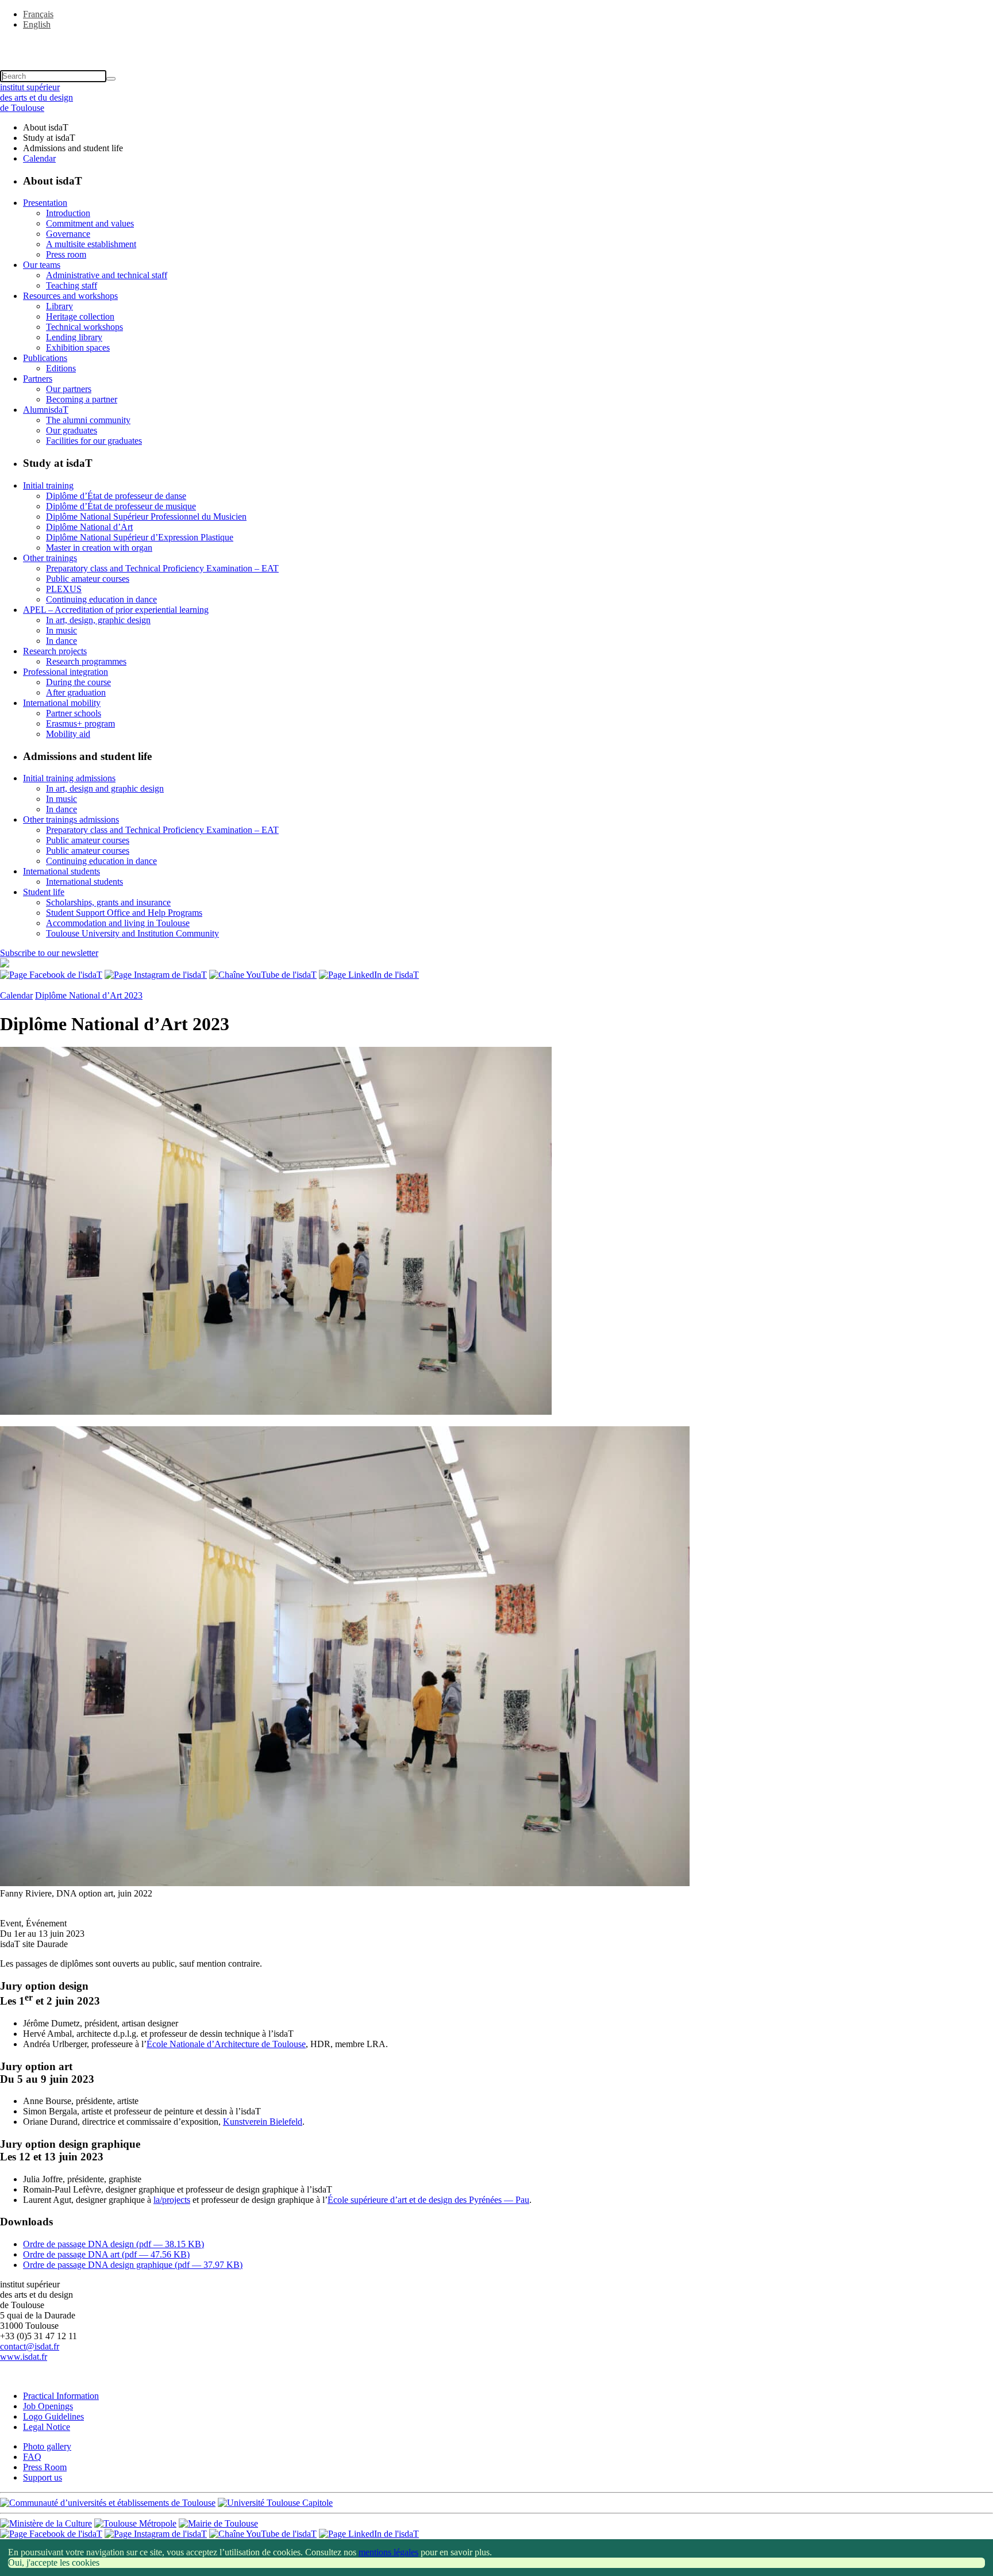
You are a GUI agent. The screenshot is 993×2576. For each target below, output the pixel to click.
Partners (38, 379)
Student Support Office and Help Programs (124, 913)
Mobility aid (68, 734)
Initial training (48, 485)
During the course (78, 682)
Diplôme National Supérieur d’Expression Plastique (140, 537)
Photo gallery (47, 2446)
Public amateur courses (88, 579)
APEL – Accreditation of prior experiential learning (116, 610)
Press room (66, 254)
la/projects (172, 2200)
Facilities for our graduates (94, 441)
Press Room (45, 2467)
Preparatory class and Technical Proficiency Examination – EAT (162, 568)
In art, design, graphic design (98, 620)
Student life (44, 892)
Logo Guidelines (53, 2416)
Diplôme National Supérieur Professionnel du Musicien (146, 517)
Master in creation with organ (99, 548)
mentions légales (388, 2552)
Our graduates (72, 430)
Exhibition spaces (78, 348)
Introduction (68, 213)
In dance (61, 641)
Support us (43, 2477)
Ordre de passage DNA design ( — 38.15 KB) (113, 2244)
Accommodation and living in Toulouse (118, 923)
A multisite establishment (91, 244)
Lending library (74, 337)
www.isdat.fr (24, 2357)
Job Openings (48, 2406)
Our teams (42, 265)
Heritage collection (80, 316)
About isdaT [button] (46, 127)
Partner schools (74, 713)
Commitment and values (90, 223)
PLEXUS (64, 589)
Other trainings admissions (71, 819)
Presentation (45, 203)
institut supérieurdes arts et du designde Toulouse (36, 97)
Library (59, 306)
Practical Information (61, 2396)
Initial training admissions (69, 778)
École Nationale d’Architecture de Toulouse (226, 2044)
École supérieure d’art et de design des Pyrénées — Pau (428, 2200)
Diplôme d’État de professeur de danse (116, 496)
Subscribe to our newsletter (49, 953)
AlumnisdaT (46, 410)
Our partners (69, 389)
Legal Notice (47, 2427)
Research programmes (86, 661)
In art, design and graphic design (105, 788)
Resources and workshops (70, 296)
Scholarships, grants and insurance (108, 902)
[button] (496, 44)
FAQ (32, 2457)
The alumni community (88, 420)
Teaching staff (72, 285)
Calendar (39, 158)
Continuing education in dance (101, 599)
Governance (68, 234)
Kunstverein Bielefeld (263, 2122)
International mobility (62, 703)
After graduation (76, 692)
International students (61, 871)
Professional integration (66, 672)
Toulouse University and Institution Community (132, 933)
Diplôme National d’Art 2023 (89, 995)
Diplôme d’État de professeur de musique (121, 506)
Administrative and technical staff (107, 275)
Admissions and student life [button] (73, 148)
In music (61, 630)
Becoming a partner (82, 399)
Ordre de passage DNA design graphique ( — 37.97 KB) (133, 2265)
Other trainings (50, 558)
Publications (45, 358)
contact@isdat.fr (30, 2346)
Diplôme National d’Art (89, 527)
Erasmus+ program (80, 723)
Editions (61, 368)
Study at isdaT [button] (49, 138)
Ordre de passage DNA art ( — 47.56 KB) (106, 2254)
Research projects (55, 651)
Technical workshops (84, 327)
